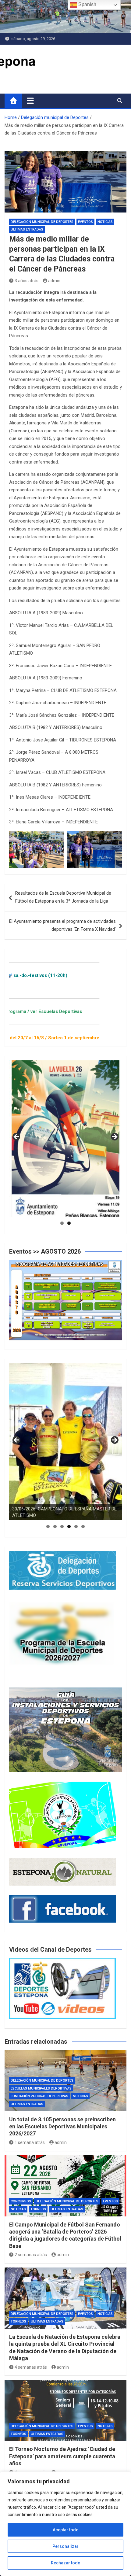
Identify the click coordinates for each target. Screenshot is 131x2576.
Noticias (105, 222)
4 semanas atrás (31, 2367)
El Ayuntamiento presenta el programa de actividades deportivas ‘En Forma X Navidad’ (62, 925)
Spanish (87, 4)
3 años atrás (27, 281)
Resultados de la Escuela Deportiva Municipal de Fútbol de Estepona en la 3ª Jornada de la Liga (63, 897)
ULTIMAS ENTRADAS (27, 229)
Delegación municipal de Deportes (42, 222)
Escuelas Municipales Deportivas (41, 2088)
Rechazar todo (66, 2563)
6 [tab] (83, 1526)
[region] (65, 2524)
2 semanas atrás (31, 2255)
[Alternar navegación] (30, 101)
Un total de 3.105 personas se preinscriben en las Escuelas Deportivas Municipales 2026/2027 (62, 2127)
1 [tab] (62, 1223)
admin (54, 281)
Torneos (38, 2209)
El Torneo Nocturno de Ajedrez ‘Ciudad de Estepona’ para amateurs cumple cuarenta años (62, 2456)
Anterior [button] (17, 1137)
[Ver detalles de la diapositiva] (65, 1139)
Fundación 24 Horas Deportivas (39, 2096)
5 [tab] (76, 1526)
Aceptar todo (66, 2530)
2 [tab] (69, 1223)
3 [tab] (62, 1526)
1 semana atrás (30, 2142)
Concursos (21, 2201)
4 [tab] (69, 1526)
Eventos (85, 222)
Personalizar (65, 2546)
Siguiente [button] (114, 1137)
